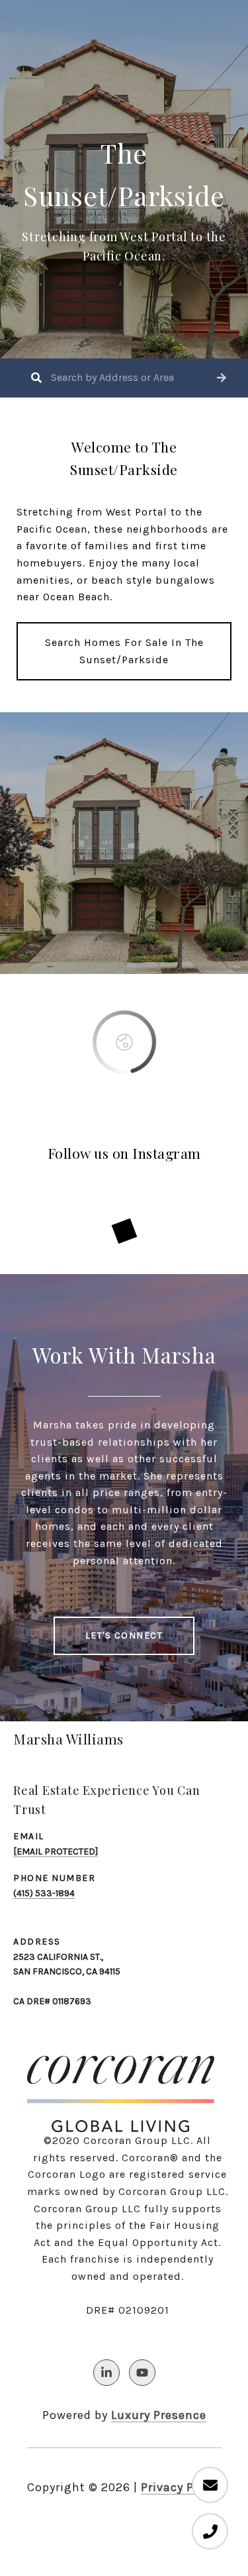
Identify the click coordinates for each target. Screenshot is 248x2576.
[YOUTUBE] (142, 2373)
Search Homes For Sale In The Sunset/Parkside (124, 651)
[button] (222, 378)
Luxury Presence (159, 2415)
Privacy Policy (181, 2487)
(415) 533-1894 (44, 1893)
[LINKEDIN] (106, 2373)
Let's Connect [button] (124, 1636)
